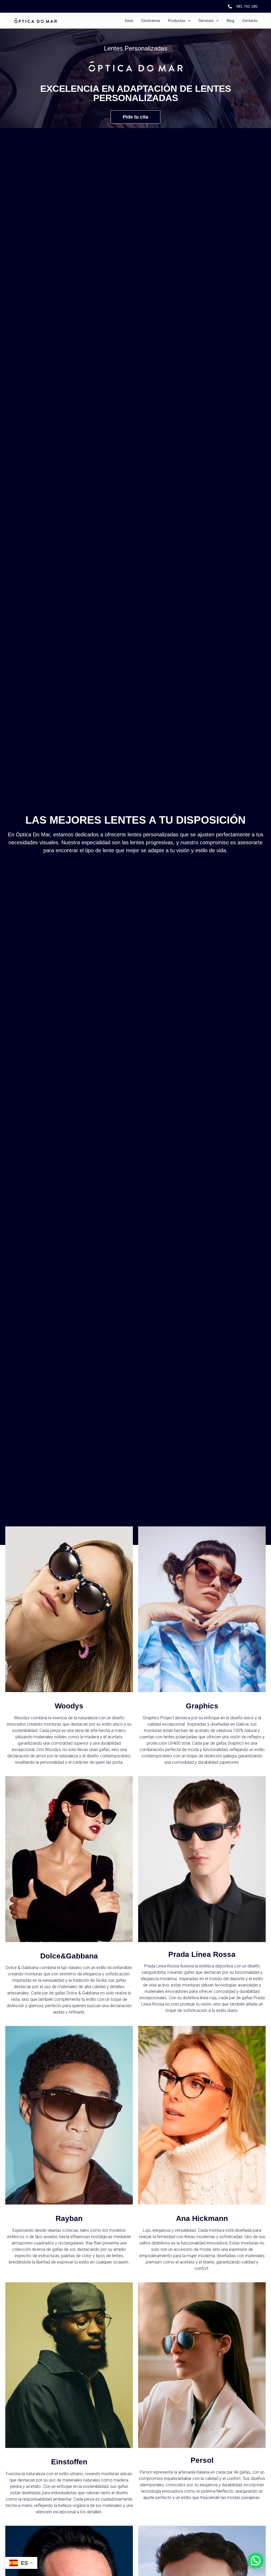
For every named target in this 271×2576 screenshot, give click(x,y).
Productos (177, 21)
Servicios (206, 21)
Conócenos (151, 21)
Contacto (250, 21)
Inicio (129, 21)
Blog (231, 21)
